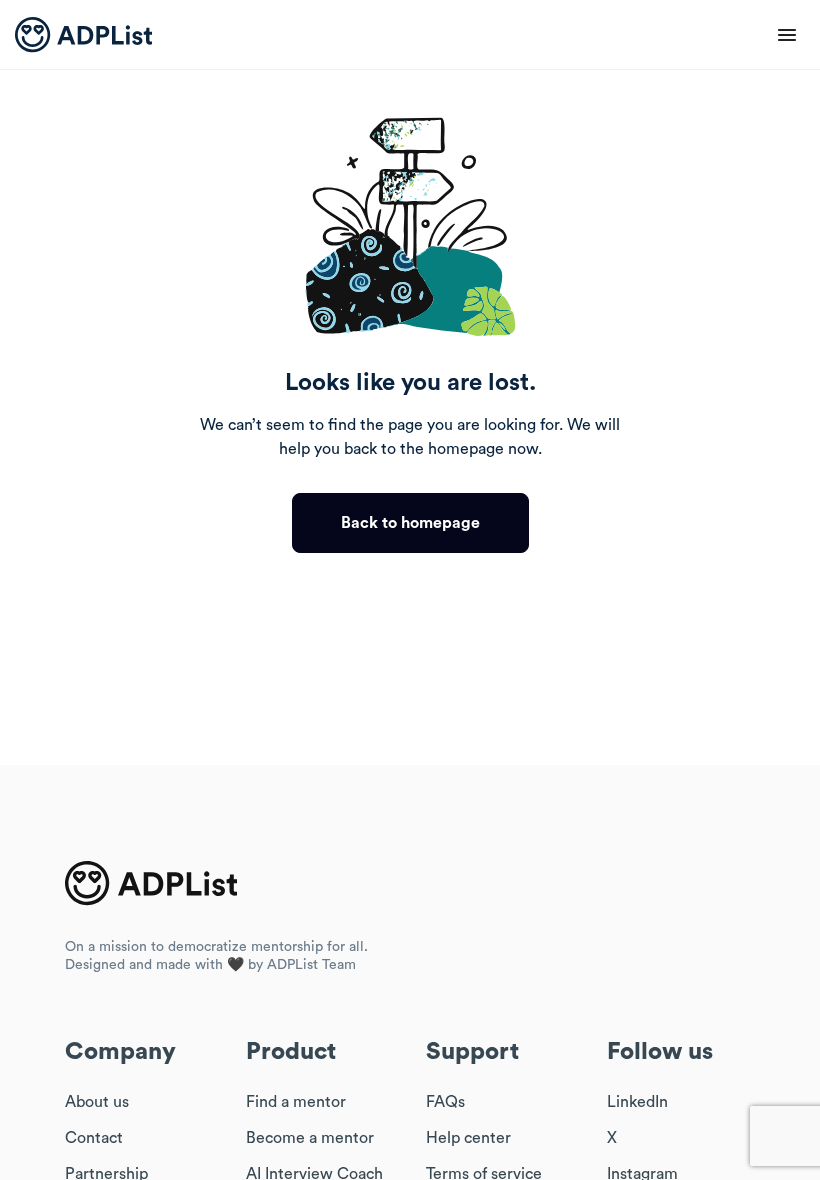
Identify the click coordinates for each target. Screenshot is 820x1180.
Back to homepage (410, 523)
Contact (94, 1138)
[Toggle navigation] (787, 35)
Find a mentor (296, 1102)
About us (97, 1102)
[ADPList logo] (83, 35)
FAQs (445, 1102)
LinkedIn (637, 1102)
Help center (468, 1138)
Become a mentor (310, 1138)
